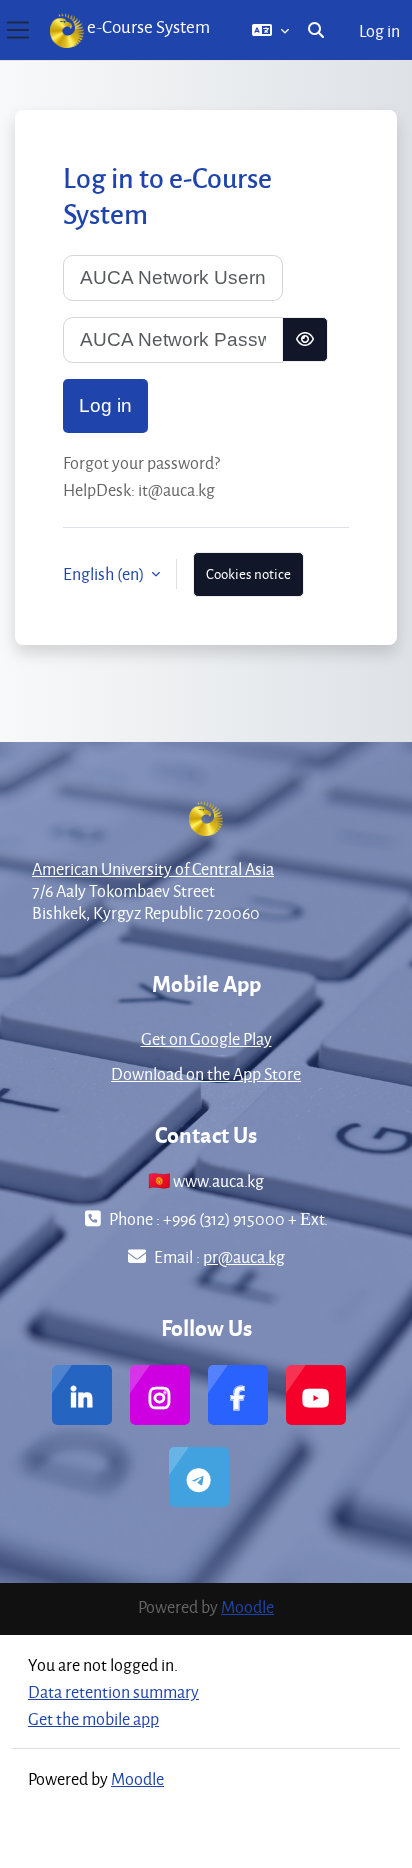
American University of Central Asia (153, 868)
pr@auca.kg (244, 1256)
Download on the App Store (206, 1073)
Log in (379, 30)
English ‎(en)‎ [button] (105, 573)
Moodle (247, 1606)
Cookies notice (248, 573)
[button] (270, 30)
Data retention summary (113, 1691)
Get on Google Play (206, 1038)
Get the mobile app (93, 1718)
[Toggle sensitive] (305, 339)
